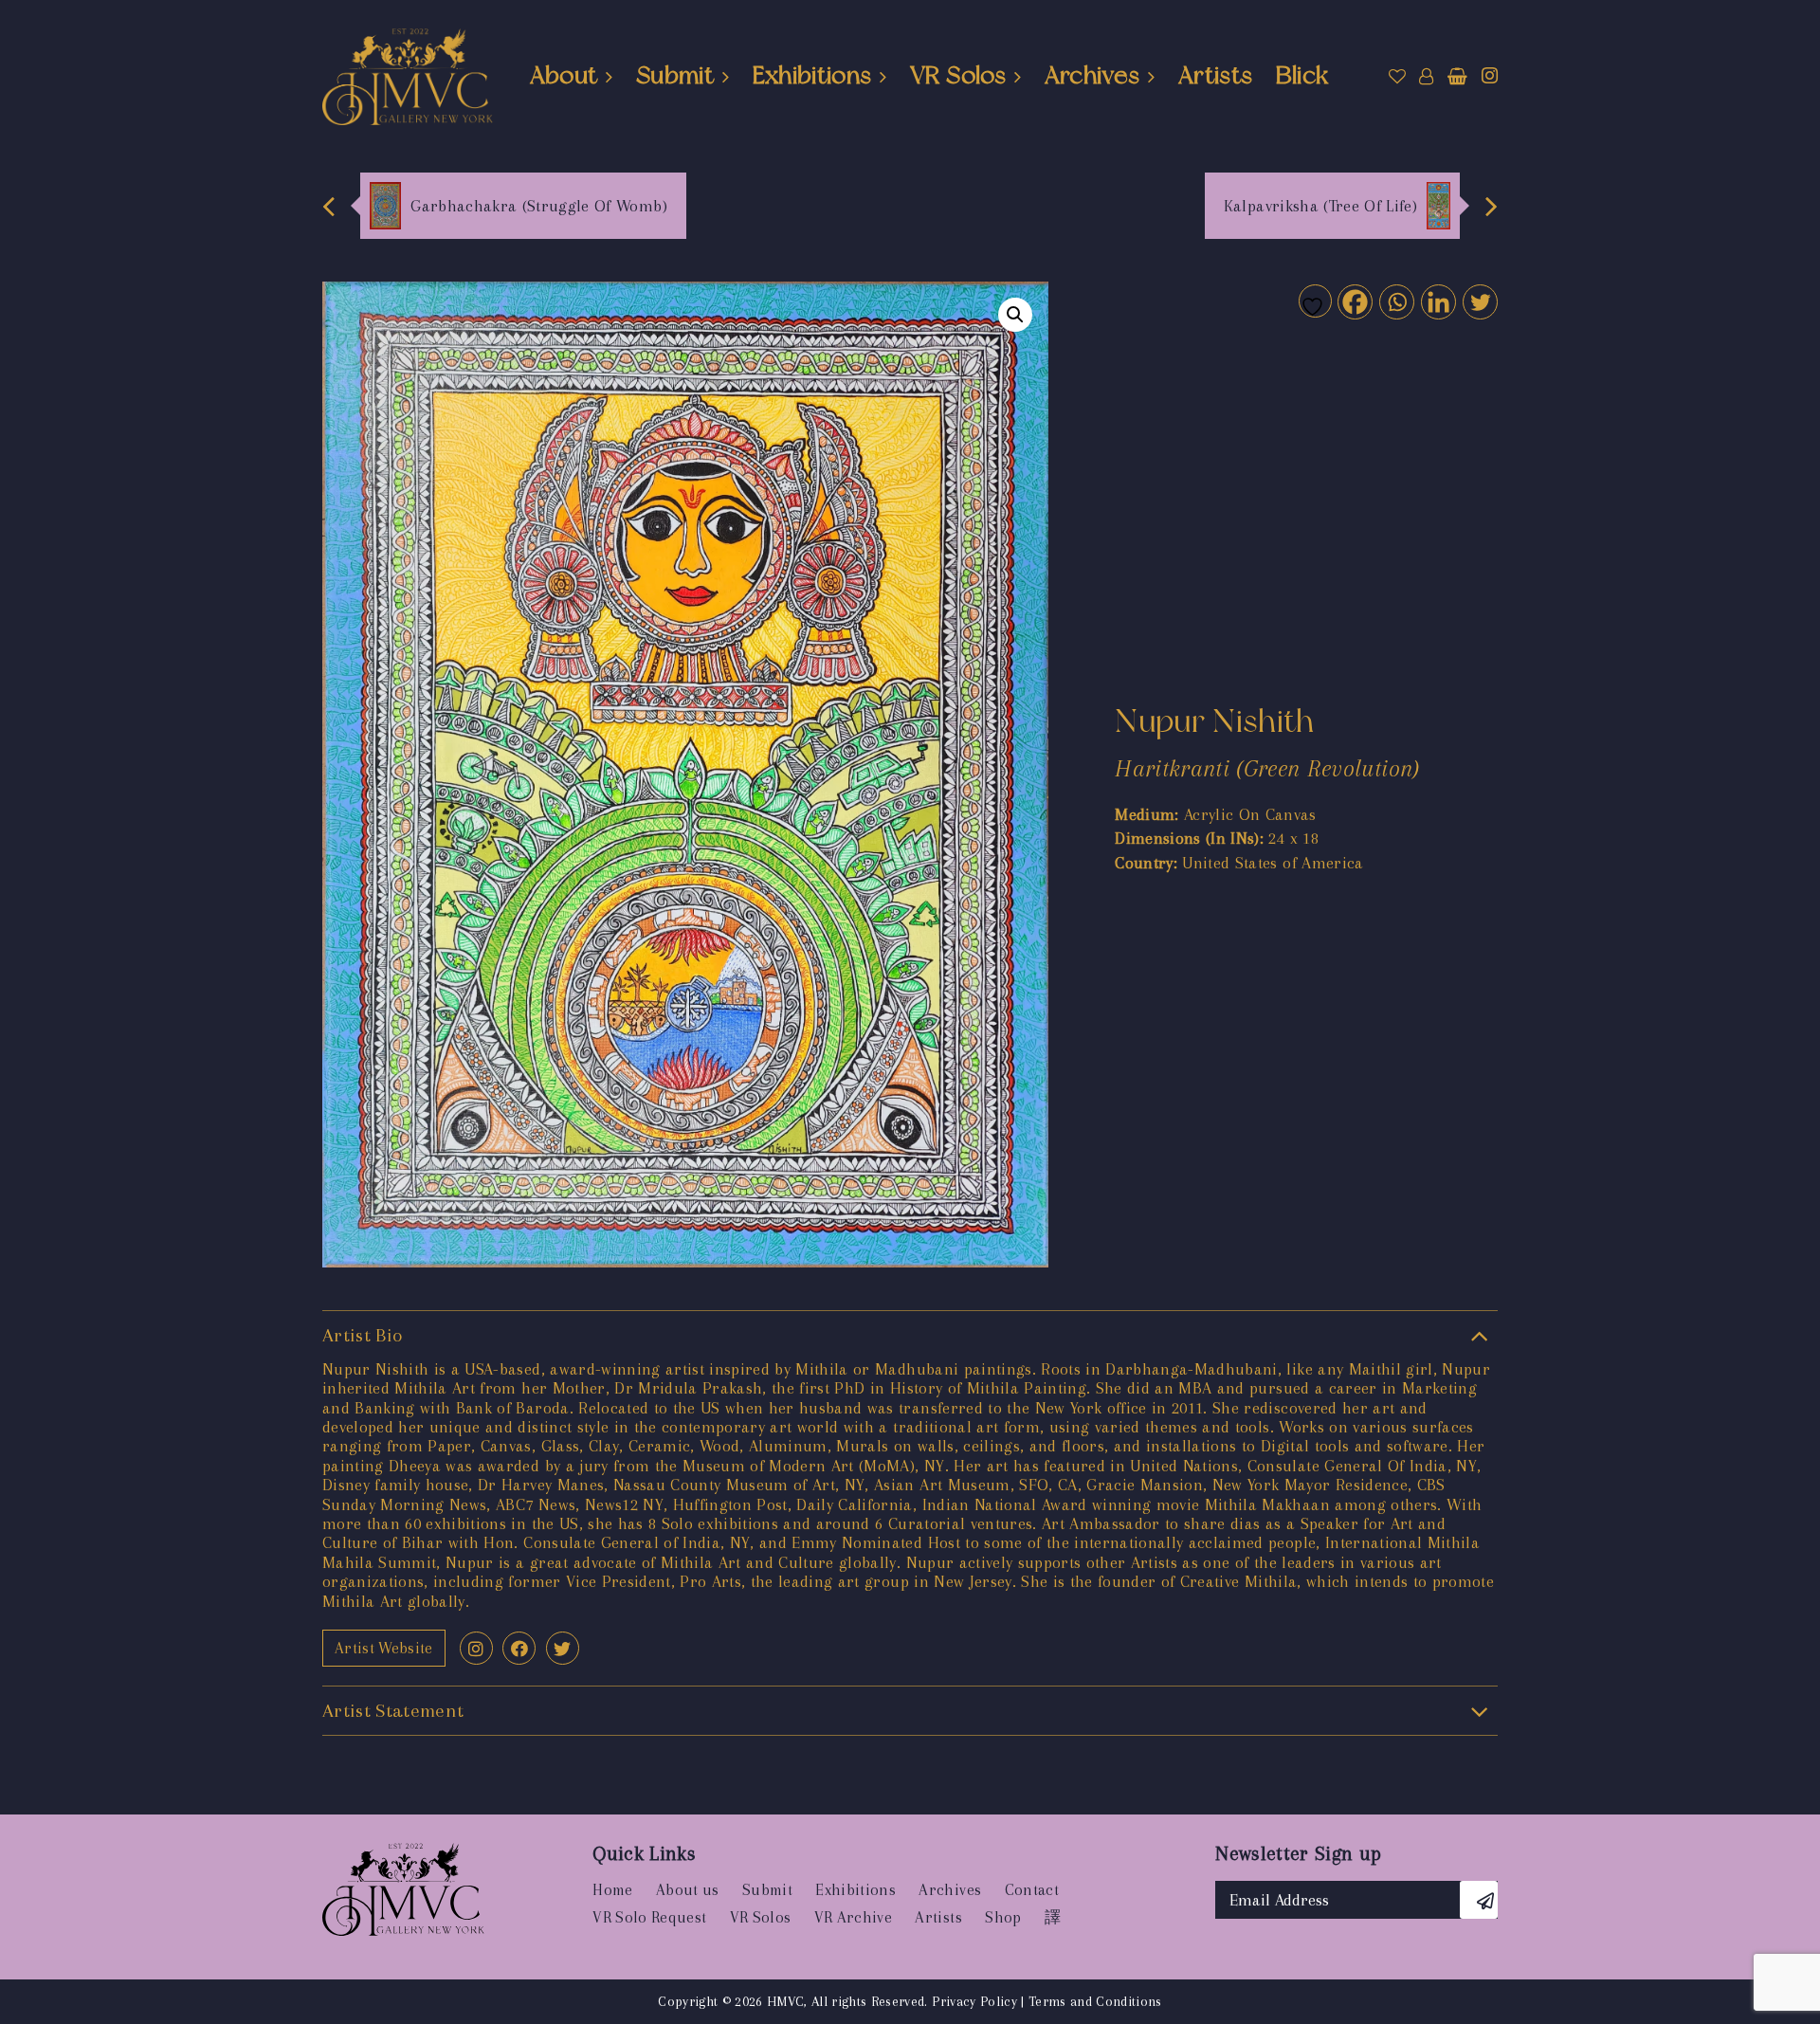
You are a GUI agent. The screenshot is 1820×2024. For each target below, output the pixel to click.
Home (612, 1890)
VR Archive (853, 1917)
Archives (1092, 75)
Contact (1032, 1890)
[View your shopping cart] (1457, 77)
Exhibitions (812, 75)
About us (688, 1890)
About (564, 75)
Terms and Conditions (1095, 2001)
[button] (1015, 315)
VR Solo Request (649, 1917)
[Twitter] (1479, 301)
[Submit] (1479, 1900)
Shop (1003, 1917)
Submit (675, 75)
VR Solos (958, 75)
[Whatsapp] (1396, 301)
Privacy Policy (974, 2001)
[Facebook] (1354, 301)
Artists (1215, 75)
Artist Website (384, 1648)
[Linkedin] (1438, 301)
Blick (1302, 75)
